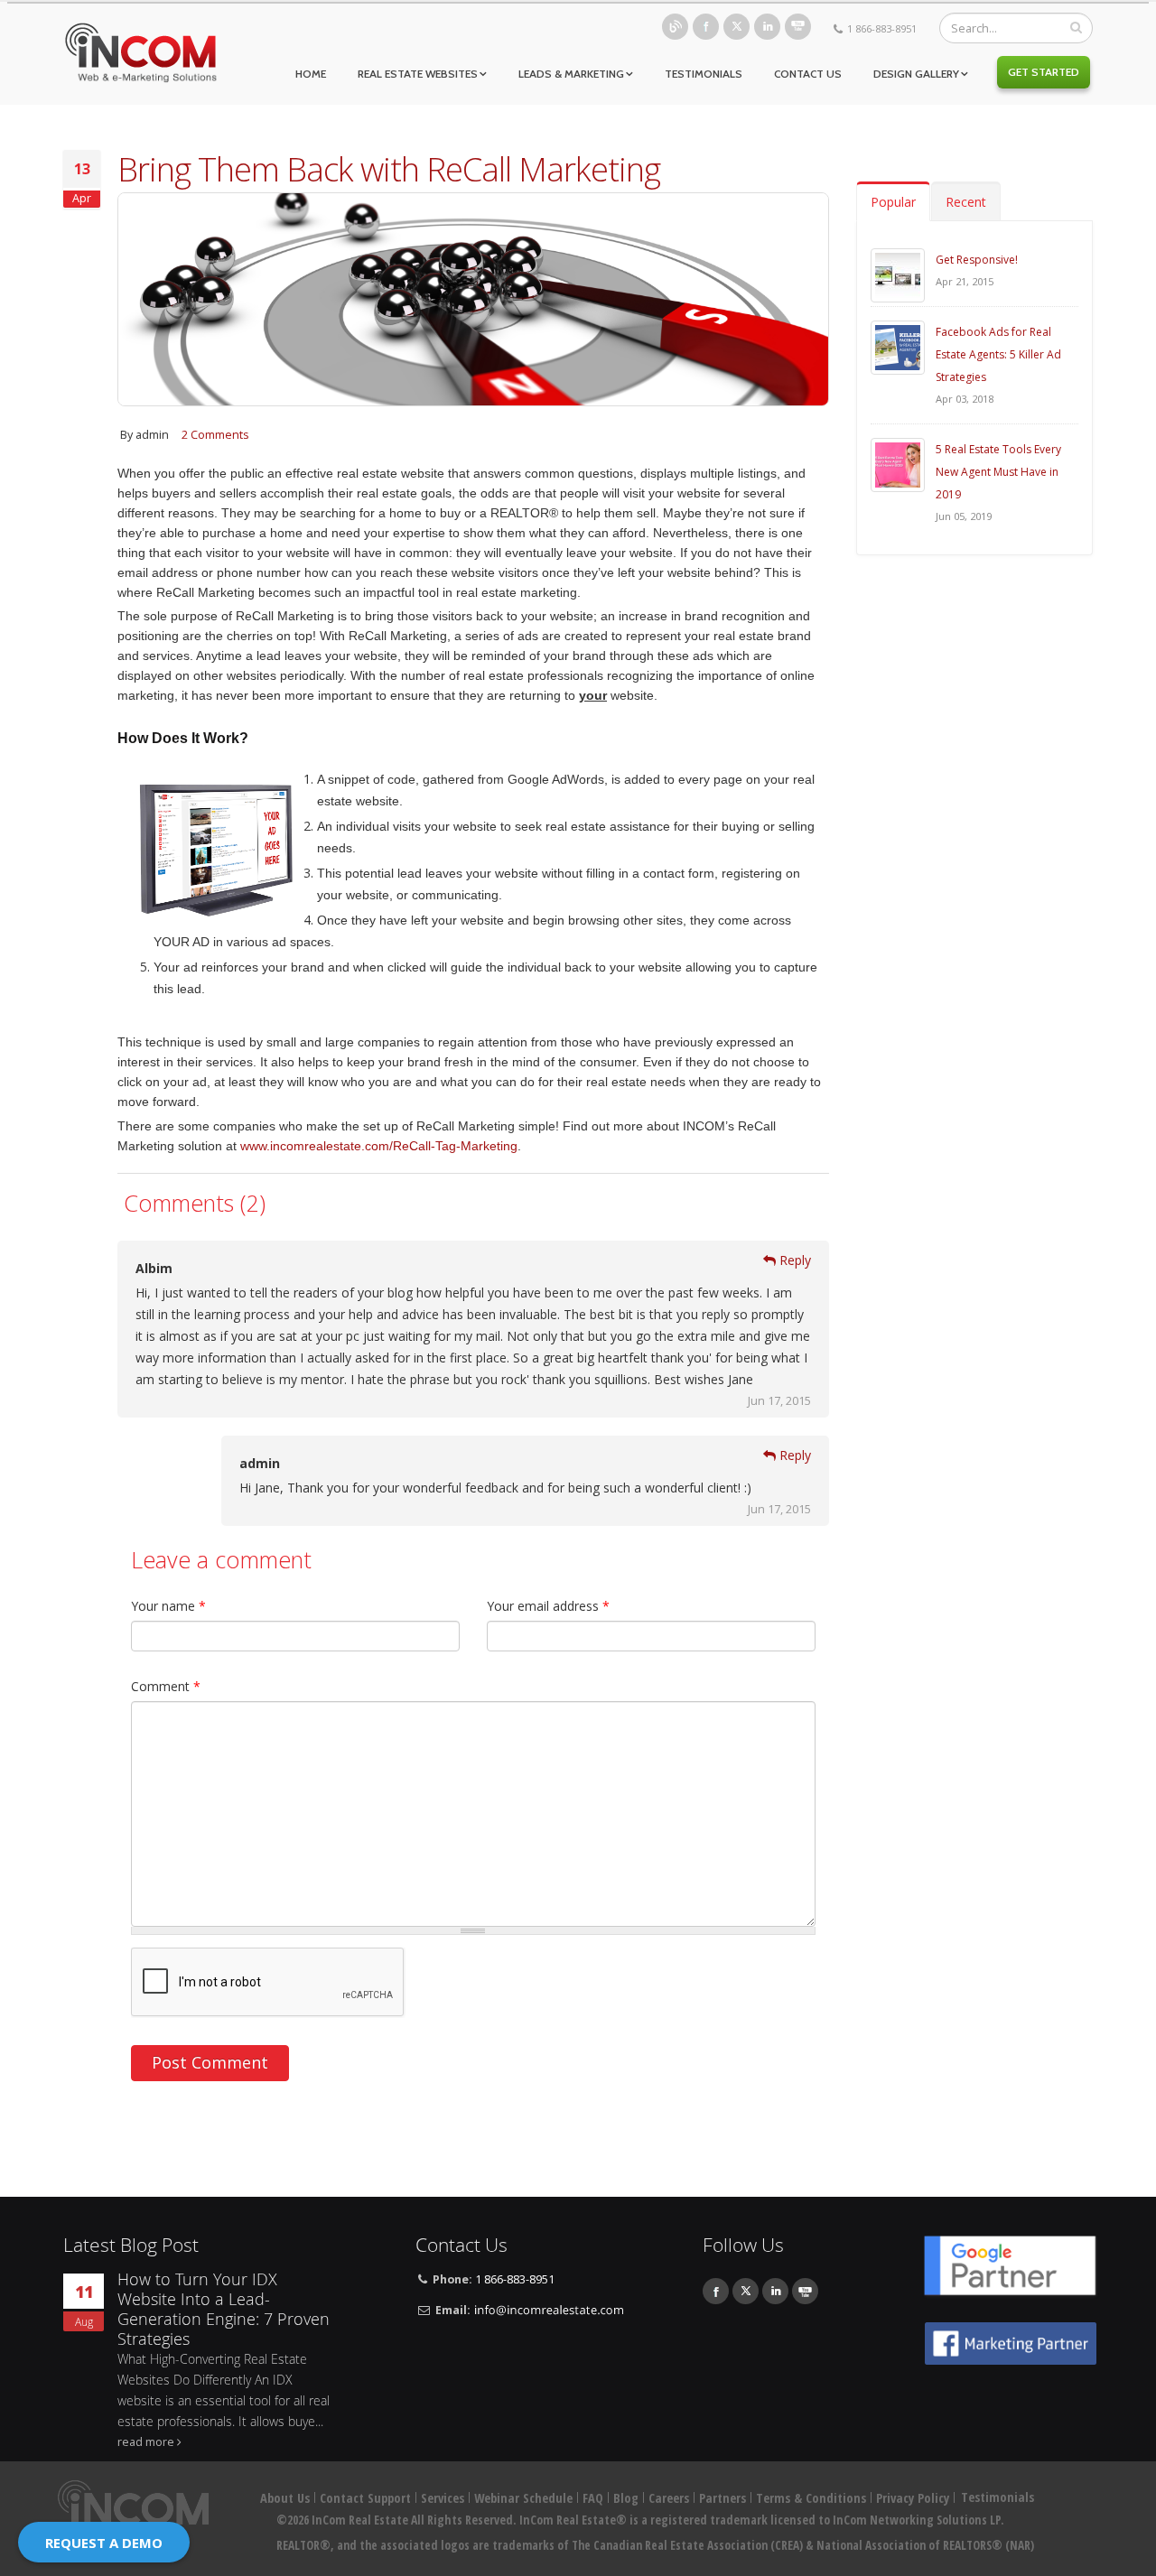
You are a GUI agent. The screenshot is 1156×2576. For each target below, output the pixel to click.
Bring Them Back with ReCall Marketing (389, 169)
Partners (722, 2498)
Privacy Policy (913, 2498)
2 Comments (215, 435)
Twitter (736, 27)
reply (795, 1260)
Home (311, 74)
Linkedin (767, 27)
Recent (966, 202)
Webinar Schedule (523, 2498)
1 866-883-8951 (882, 28)
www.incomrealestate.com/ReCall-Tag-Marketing (379, 1146)
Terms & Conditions (811, 2498)
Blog (675, 27)
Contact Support (365, 2498)
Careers (669, 2498)
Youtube (798, 27)
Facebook (706, 27)
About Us (285, 2498)
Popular (893, 202)
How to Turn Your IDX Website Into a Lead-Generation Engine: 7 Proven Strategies (224, 2309)
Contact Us (808, 74)
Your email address (548, 1606)
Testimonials (704, 74)
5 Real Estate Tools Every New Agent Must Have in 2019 (998, 472)
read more (146, 2442)
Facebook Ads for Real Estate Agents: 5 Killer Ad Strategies (998, 354)
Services (443, 2498)
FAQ (593, 2498)
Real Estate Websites (418, 74)
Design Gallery (916, 74)
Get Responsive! (977, 260)
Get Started (1044, 72)
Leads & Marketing (571, 74)
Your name (168, 1606)
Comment (166, 1686)
